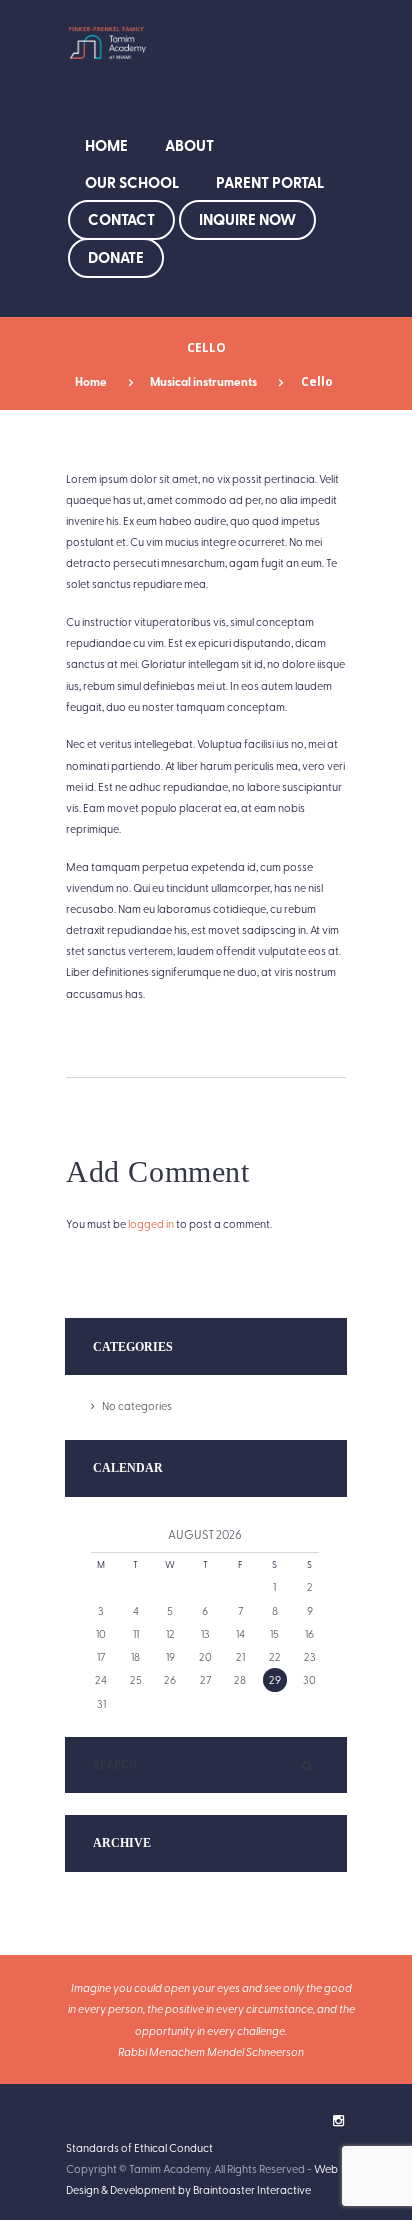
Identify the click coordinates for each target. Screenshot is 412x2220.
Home (106, 145)
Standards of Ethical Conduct (139, 2147)
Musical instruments (203, 381)
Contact (121, 219)
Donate (116, 257)
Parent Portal (270, 182)
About (189, 145)
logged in (151, 1223)
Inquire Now (247, 219)
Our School (132, 182)
